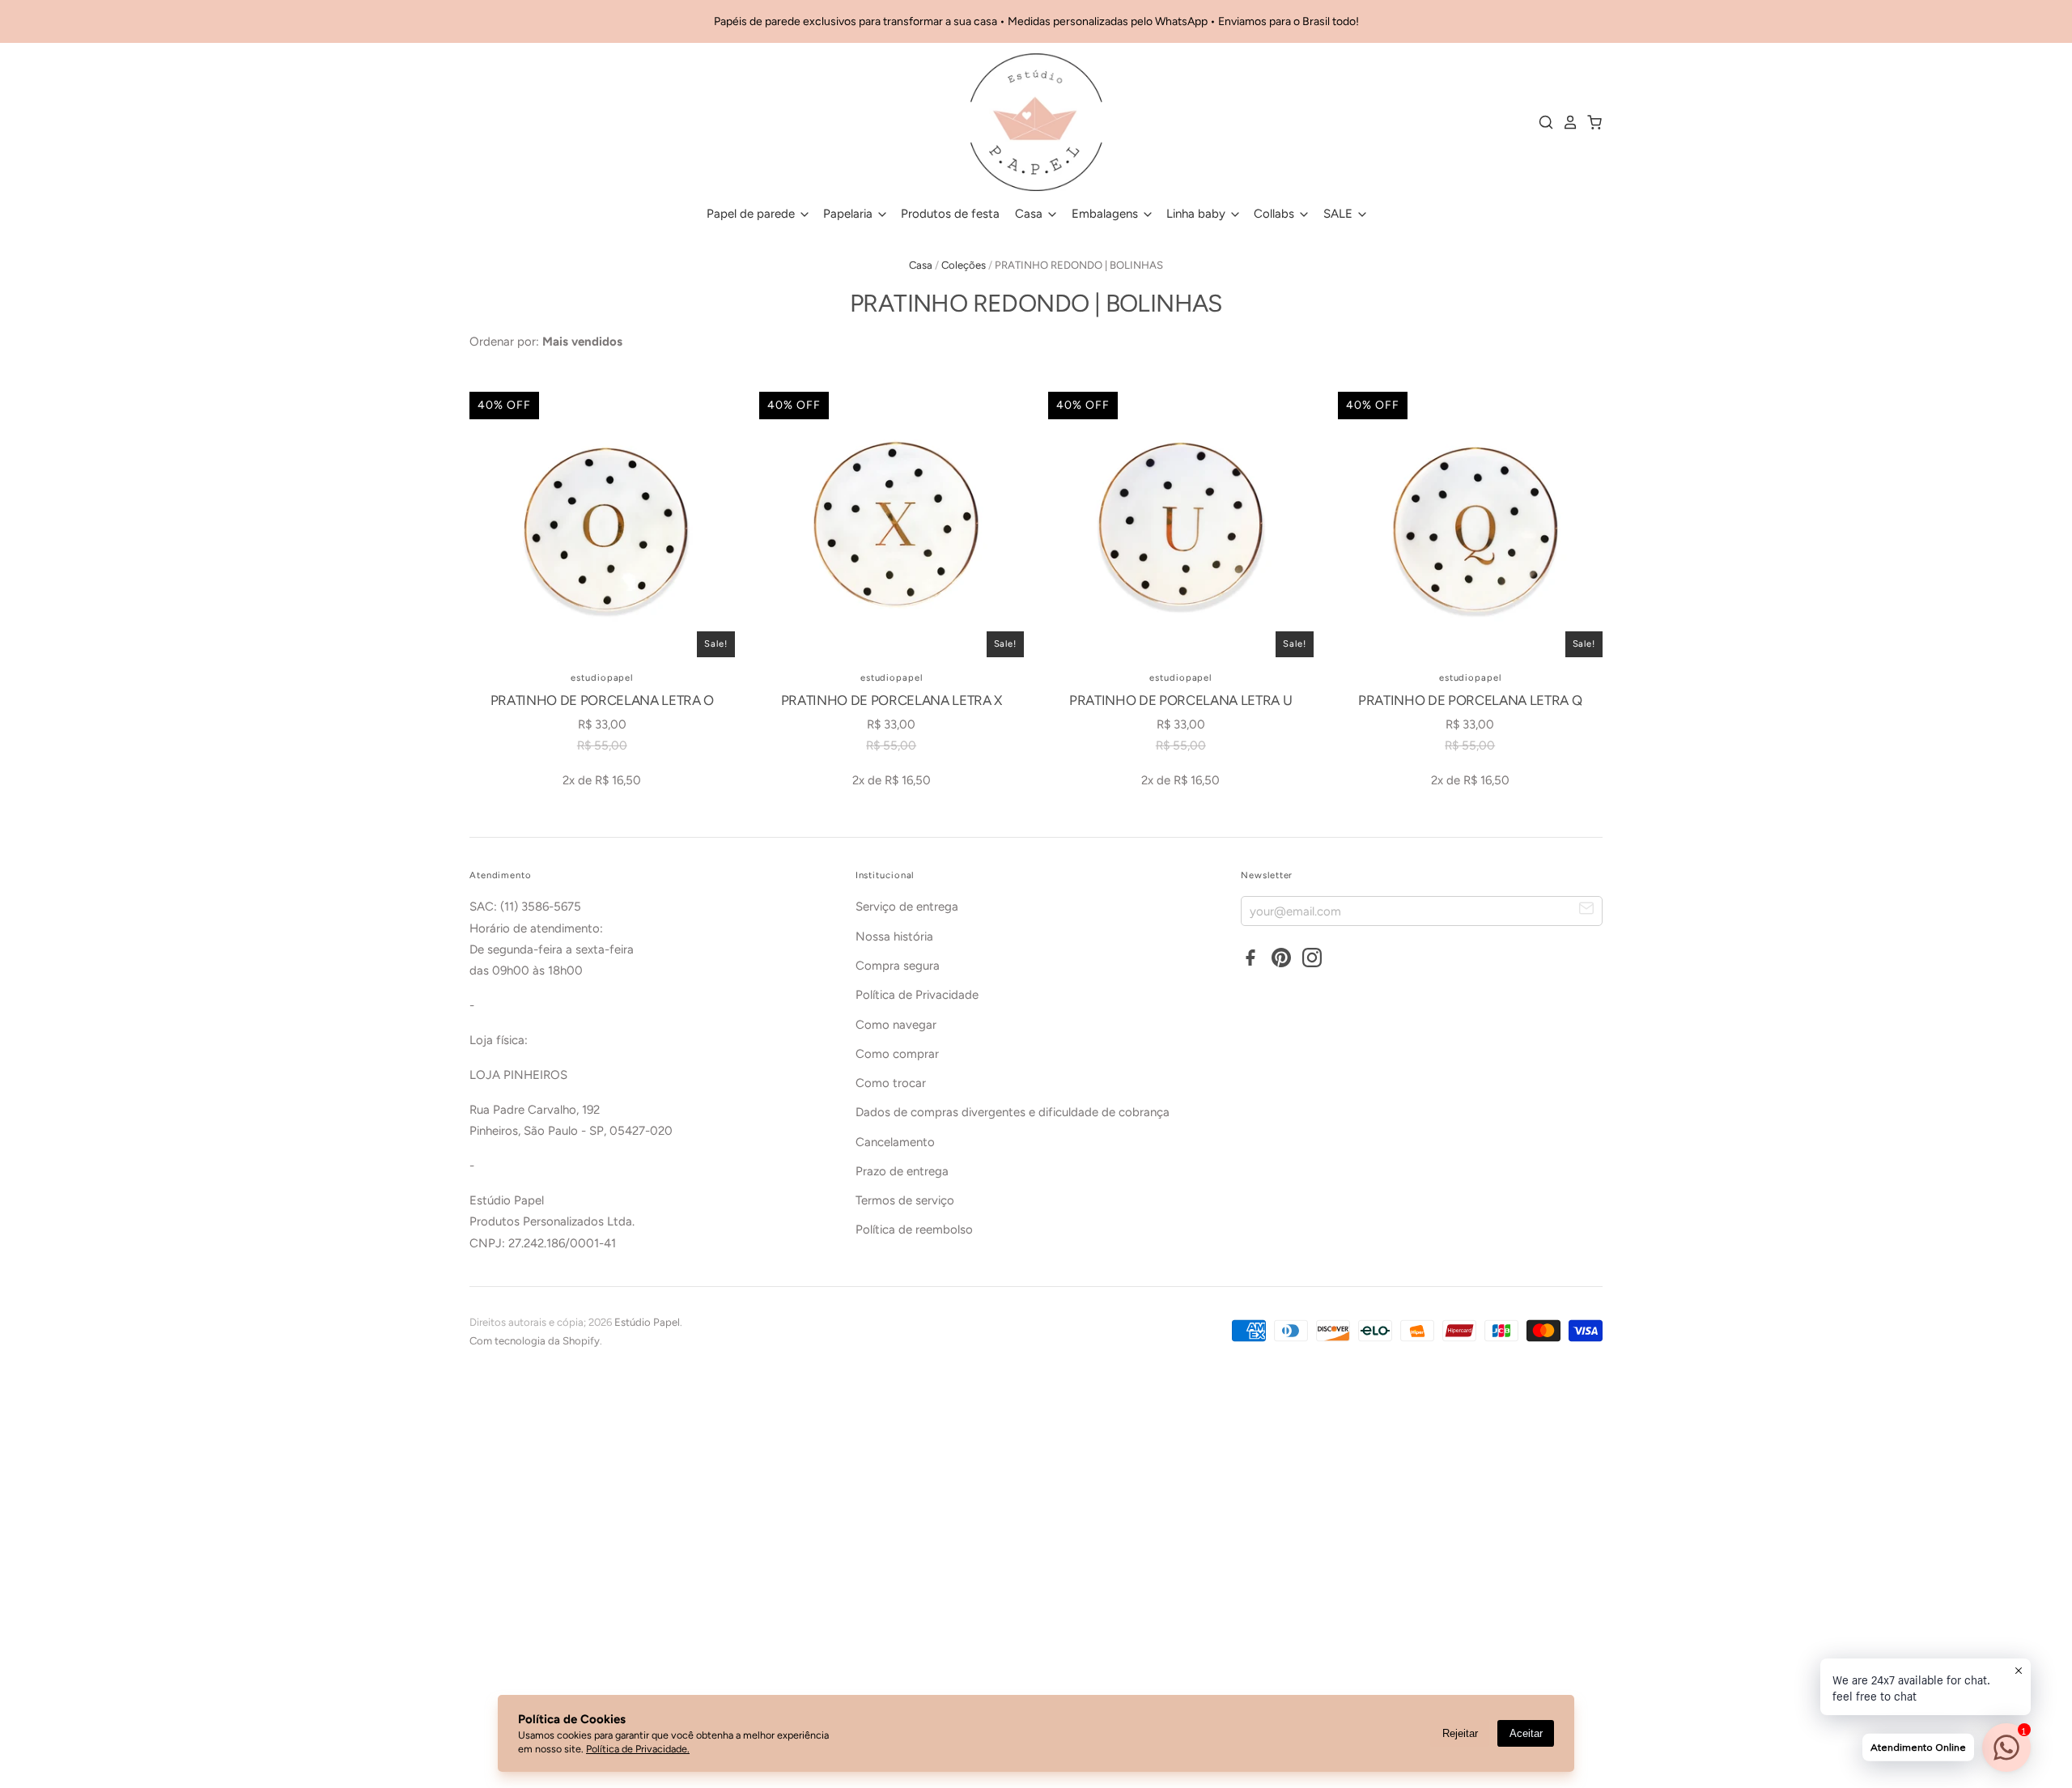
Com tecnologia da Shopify (535, 1341)
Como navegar (896, 1025)
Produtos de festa (950, 214)
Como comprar (897, 1054)
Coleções (964, 265)
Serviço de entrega (907, 907)
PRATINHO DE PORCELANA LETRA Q (1470, 700)
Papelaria (849, 214)
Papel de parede (752, 214)
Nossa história (894, 936)
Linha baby (1197, 214)
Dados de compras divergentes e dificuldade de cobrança (1013, 1112)
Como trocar (891, 1083)
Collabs (1276, 214)
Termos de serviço (905, 1200)
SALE (1340, 214)
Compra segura (898, 966)
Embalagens (1106, 214)
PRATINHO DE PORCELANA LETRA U (1180, 700)
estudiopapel (602, 677)
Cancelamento (895, 1142)
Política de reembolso (914, 1230)
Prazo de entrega (902, 1171)
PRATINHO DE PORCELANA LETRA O (602, 700)
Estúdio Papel (647, 1322)
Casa (1030, 214)
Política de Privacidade (917, 995)
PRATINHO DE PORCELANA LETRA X (892, 700)
